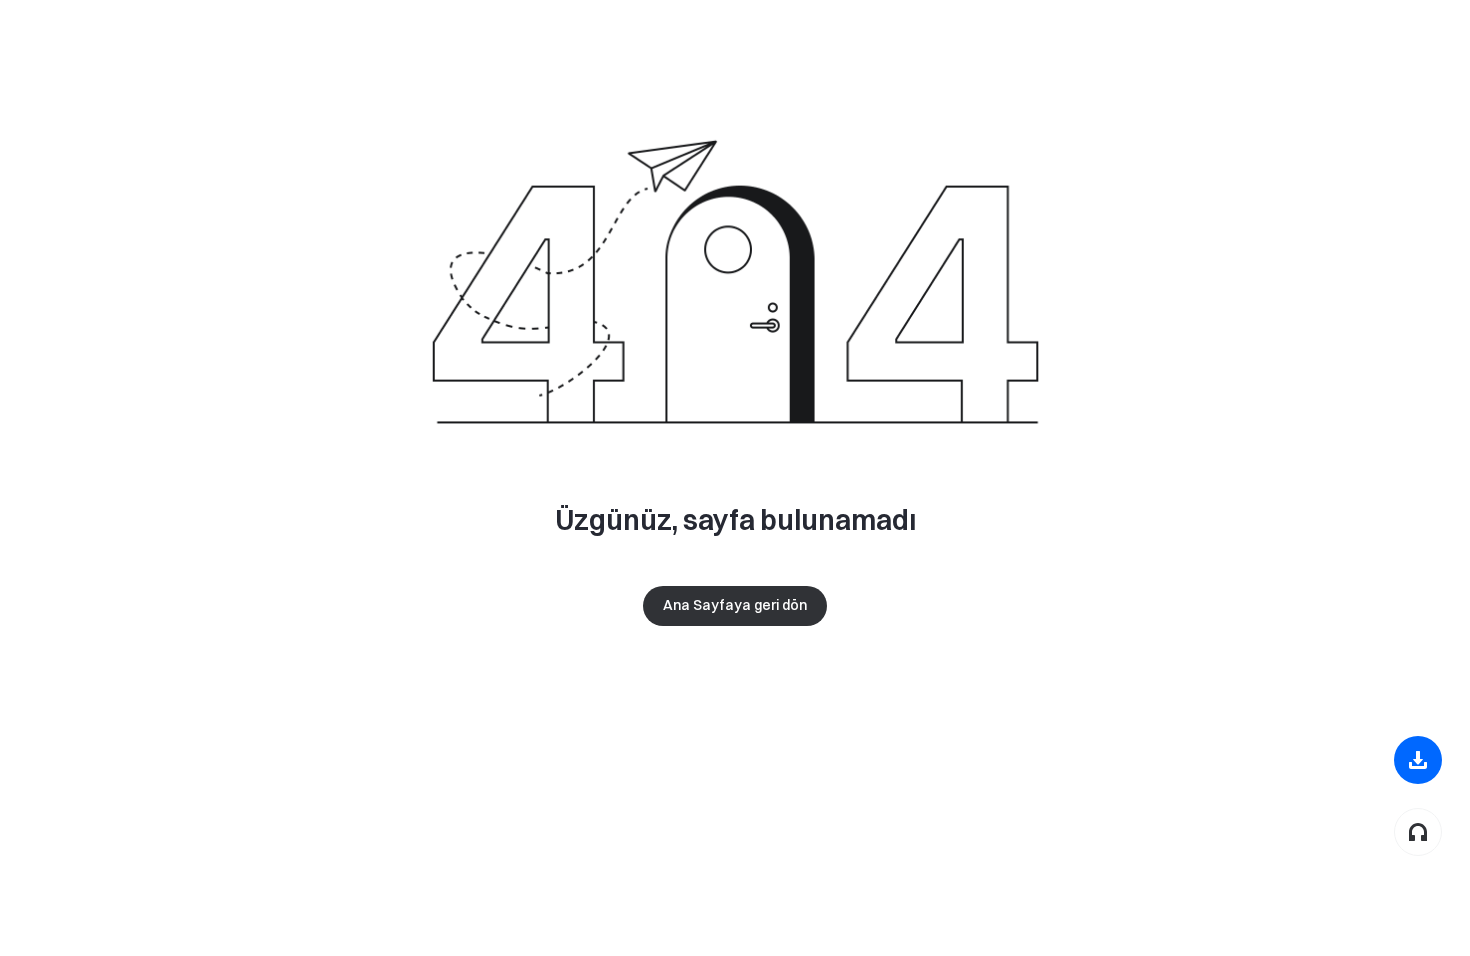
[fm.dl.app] (1418, 760)
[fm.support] (1418, 832)
